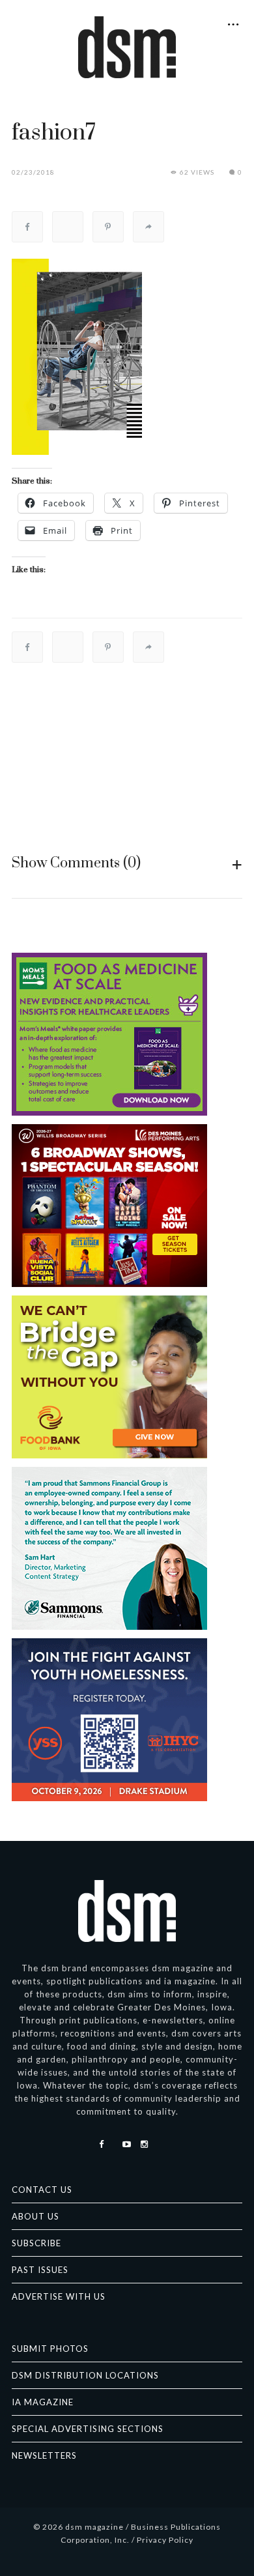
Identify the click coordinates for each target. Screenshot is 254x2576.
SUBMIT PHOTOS (50, 2349)
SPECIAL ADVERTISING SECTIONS (88, 2429)
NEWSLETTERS (44, 2455)
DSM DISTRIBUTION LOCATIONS (85, 2375)
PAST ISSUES (40, 2270)
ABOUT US (35, 2216)
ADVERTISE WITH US (59, 2296)
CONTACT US (42, 2190)
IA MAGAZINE (43, 2402)
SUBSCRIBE (36, 2243)
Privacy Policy (165, 2540)
